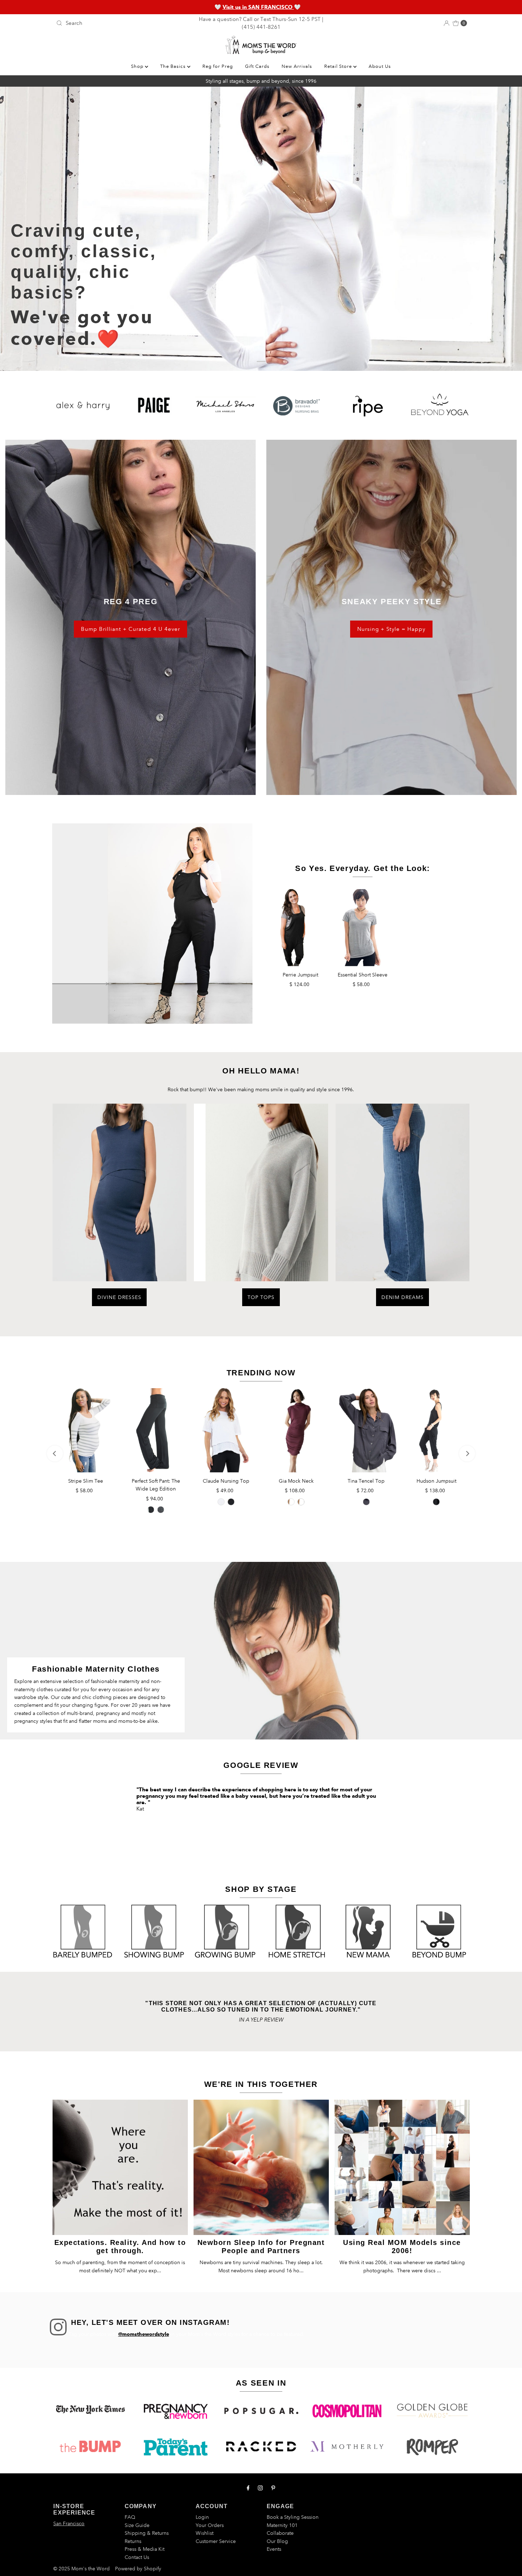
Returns (133, 2541)
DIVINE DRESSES (119, 1297)
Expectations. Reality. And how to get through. (120, 2247)
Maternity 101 (282, 2525)
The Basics (174, 66)
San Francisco (69, 2523)
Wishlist (205, 2533)
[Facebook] (248, 2488)
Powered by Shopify (138, 2569)
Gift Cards (257, 66)
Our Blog (277, 2541)
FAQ (130, 2517)
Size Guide (137, 2525)
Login (202, 2517)
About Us (380, 66)
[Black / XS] (231, 1502)
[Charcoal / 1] (161, 1510)
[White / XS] (221, 1502)
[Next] (467, 1454)
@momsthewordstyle (144, 2334)
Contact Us (137, 2557)
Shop (138, 66)
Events (274, 2549)
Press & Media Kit (145, 2549)
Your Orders (210, 2525)
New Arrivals (297, 66)
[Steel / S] (366, 1502)
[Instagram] (260, 2488)
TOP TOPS (261, 1297)
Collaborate (280, 2533)
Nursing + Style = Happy (391, 629)
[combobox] (121, 23)
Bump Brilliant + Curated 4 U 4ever (130, 629)
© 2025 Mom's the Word (81, 2569)
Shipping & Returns (147, 2533)
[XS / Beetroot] (291, 1502)
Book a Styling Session (293, 2517)
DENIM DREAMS (403, 1297)
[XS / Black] (301, 1502)
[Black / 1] (436, 1502)
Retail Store (339, 66)
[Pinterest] (273, 2488)
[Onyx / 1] (151, 1510)
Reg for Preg (218, 66)
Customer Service (216, 2541)
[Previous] (55, 1454)
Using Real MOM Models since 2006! (402, 2247)
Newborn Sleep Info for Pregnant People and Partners (261, 2247)
